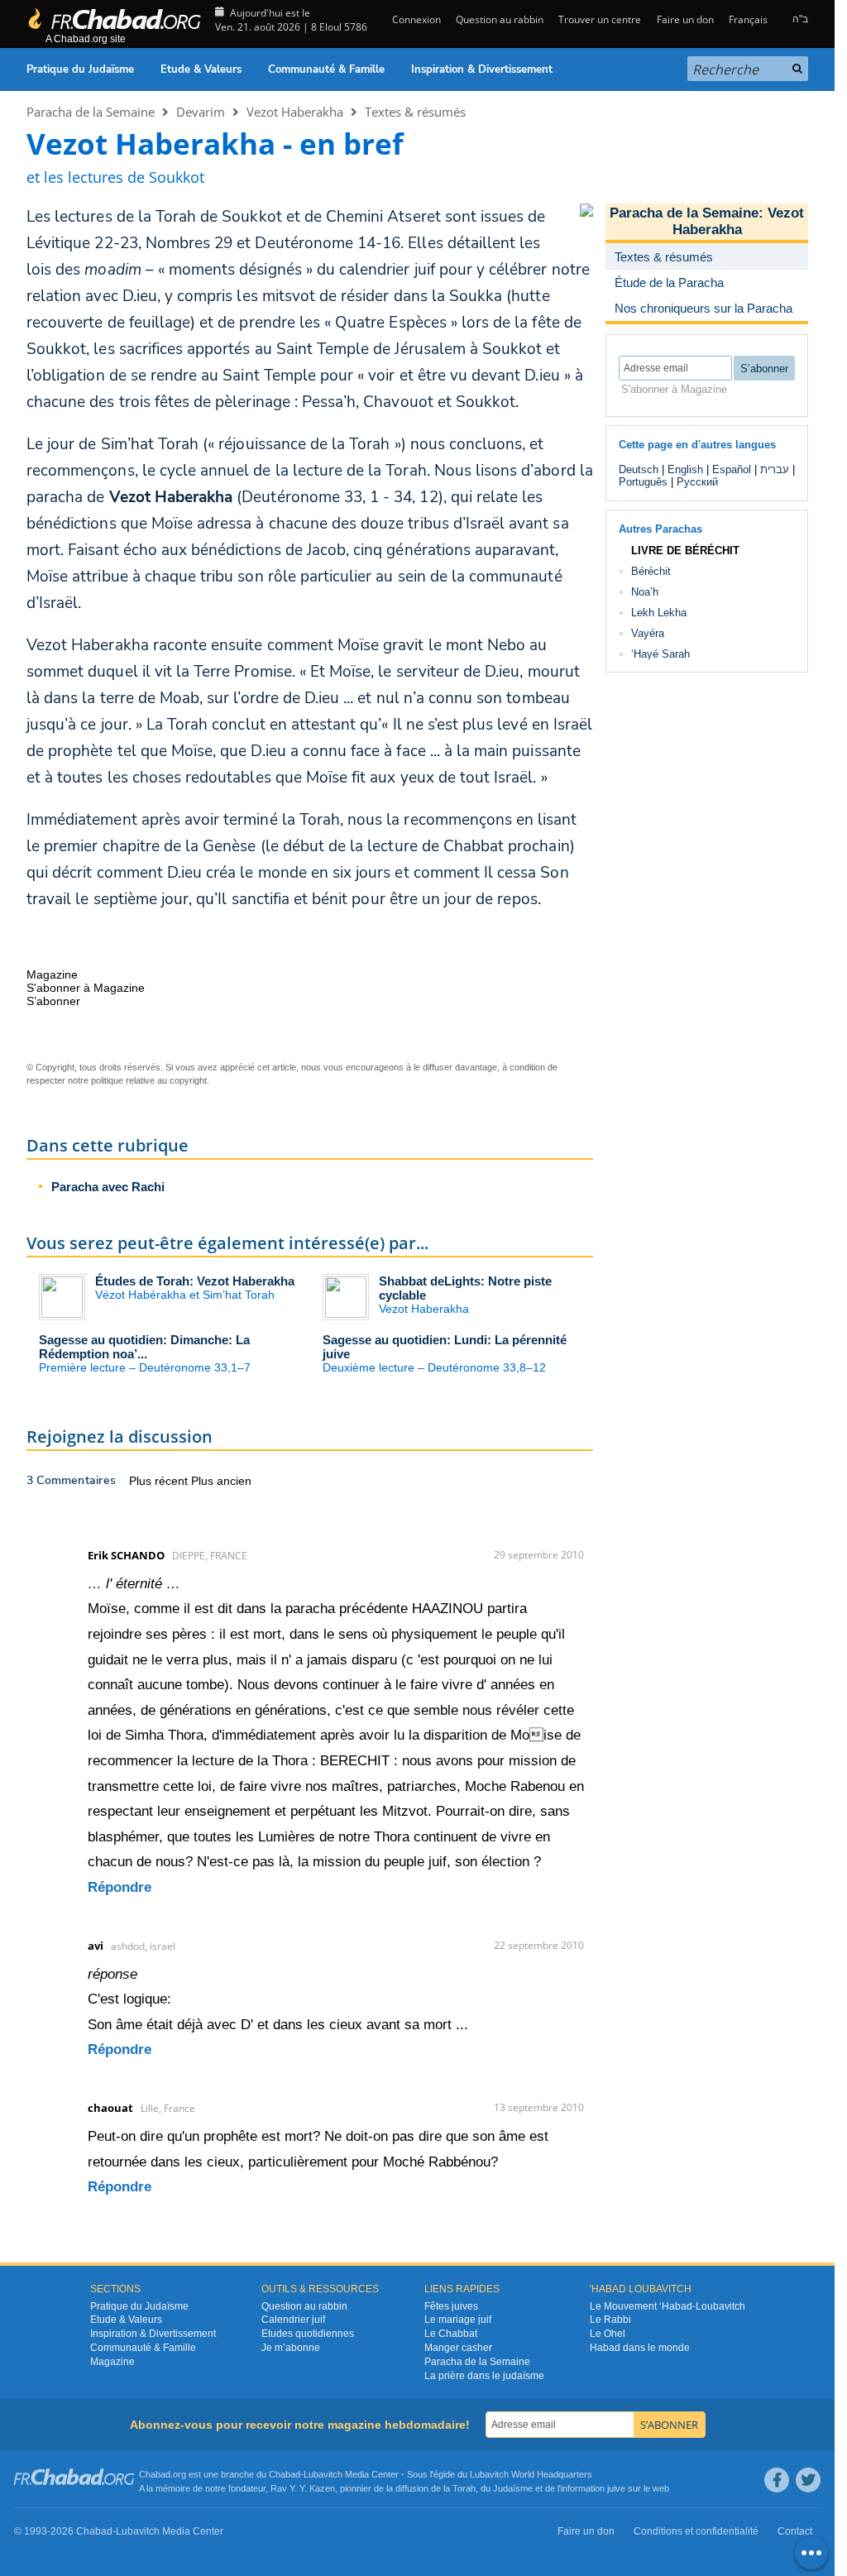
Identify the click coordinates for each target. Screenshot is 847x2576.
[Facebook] (777, 2480)
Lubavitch (323, 2474)
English (685, 469)
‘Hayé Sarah (660, 654)
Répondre (120, 1887)
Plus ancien (221, 1481)
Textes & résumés (415, 112)
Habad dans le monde (640, 2348)
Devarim (201, 112)
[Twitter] (808, 2480)
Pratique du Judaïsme (80, 69)
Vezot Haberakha (295, 112)
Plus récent (160, 1481)
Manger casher (458, 2348)
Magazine (112, 2362)
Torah (464, 2488)
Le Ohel (608, 2334)
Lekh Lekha (659, 613)
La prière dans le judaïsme (484, 2376)
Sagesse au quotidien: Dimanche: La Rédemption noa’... (144, 1347)
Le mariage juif (458, 2320)
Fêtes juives (451, 2306)
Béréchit (651, 571)
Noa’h (645, 592)
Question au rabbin (500, 19)
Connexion (415, 19)
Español (732, 469)
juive (616, 2488)
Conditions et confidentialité (696, 2531)
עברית (775, 469)
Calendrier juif (293, 2320)
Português (643, 482)
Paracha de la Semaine (91, 112)
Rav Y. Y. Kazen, (304, 2488)
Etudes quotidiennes (308, 2334)
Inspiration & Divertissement (482, 69)
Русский (697, 482)
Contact (795, 2531)
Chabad (285, 2474)
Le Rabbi (610, 2320)
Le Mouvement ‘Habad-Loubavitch (668, 2306)
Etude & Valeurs (201, 69)
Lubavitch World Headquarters (531, 2474)
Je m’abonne (291, 2348)
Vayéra (648, 633)
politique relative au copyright (149, 1080)
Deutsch (639, 469)
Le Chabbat (451, 2334)
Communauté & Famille (326, 69)
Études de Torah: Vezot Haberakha (195, 1281)
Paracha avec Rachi (108, 1187)
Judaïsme (513, 2488)
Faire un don (685, 19)
